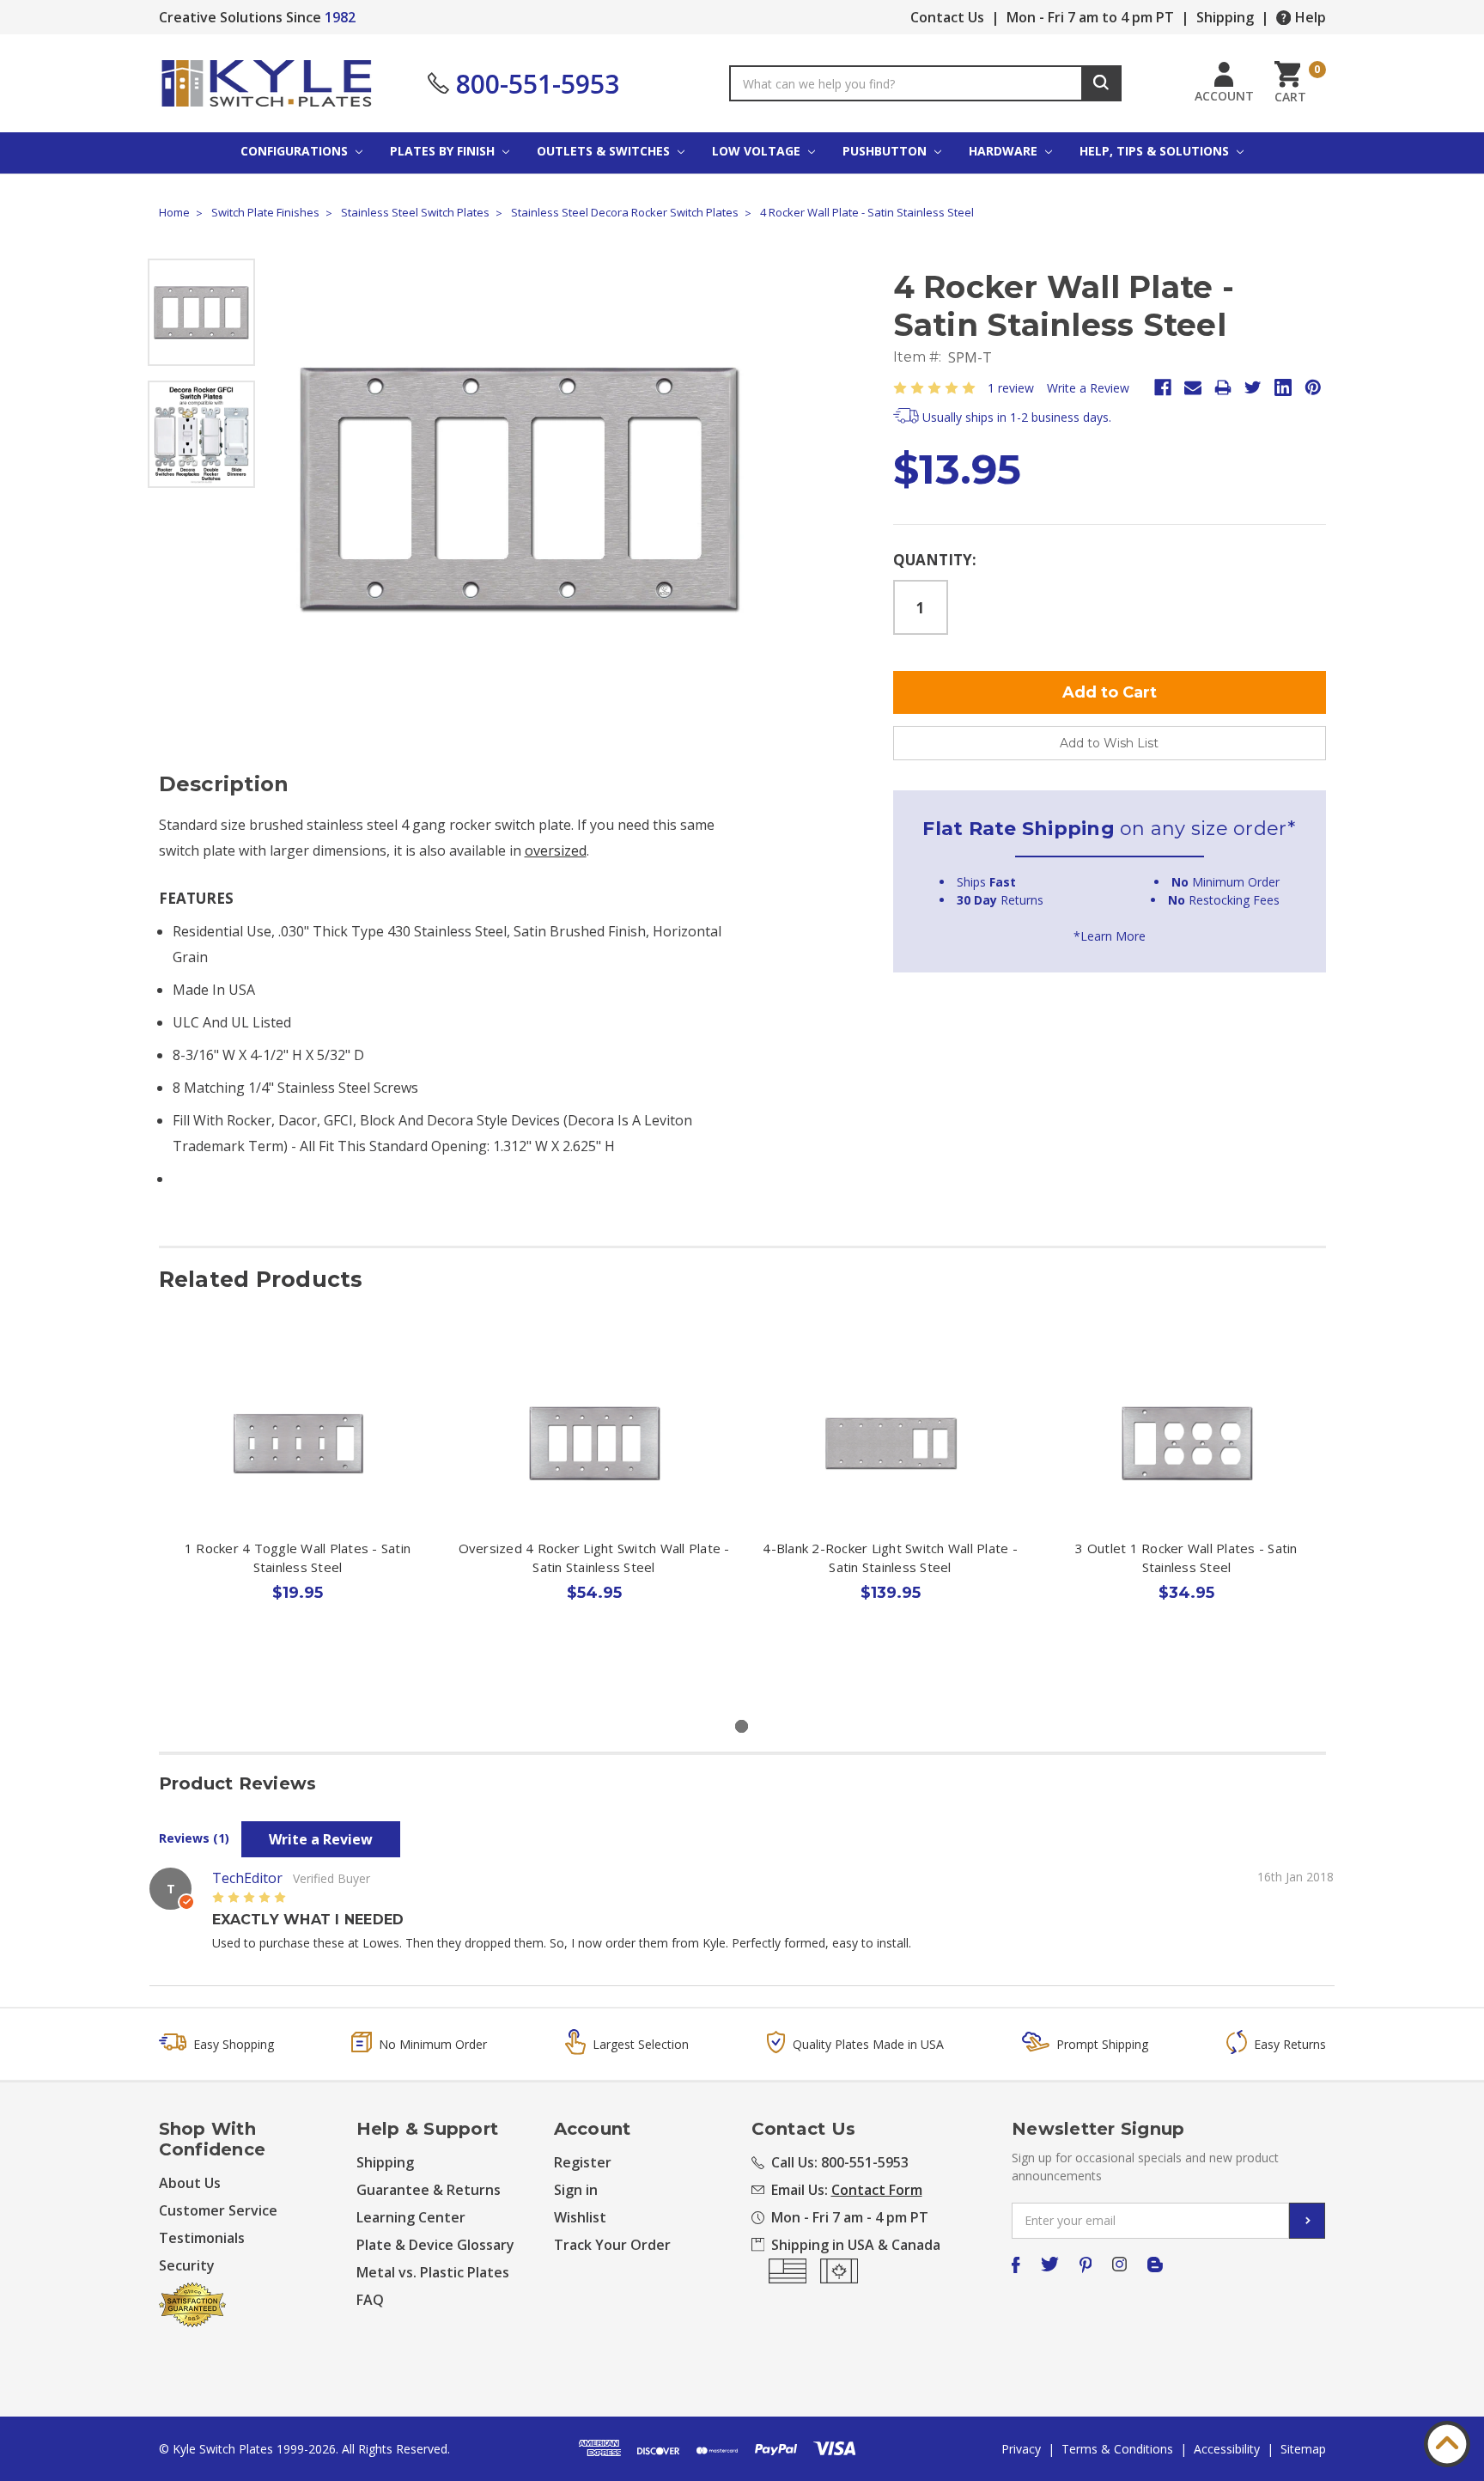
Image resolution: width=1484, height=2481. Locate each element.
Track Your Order (612, 2245)
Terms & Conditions (1117, 2449)
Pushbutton (886, 151)
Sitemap (1303, 2449)
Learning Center (411, 2217)
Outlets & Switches (605, 151)
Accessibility (1227, 2449)
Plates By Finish (444, 151)
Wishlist (580, 2217)
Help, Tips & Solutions (1156, 151)
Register (583, 2162)
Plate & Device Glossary (435, 2245)
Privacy (1021, 2449)
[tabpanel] (298, 1512)
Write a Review (1088, 388)
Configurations (296, 151)
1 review (1011, 388)
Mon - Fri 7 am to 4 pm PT (1090, 17)
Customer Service (218, 2210)
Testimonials (202, 2238)
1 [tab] (742, 1726)
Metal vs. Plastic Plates (433, 2272)
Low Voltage (758, 151)
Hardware (1005, 151)
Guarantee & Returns (429, 2190)
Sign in (576, 2190)
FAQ (370, 2300)
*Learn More (1110, 936)
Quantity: (935, 560)
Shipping (1225, 17)
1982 (340, 17)
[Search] (1101, 83)
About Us (190, 2183)
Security (187, 2265)
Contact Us (947, 17)
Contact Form (877, 2190)
